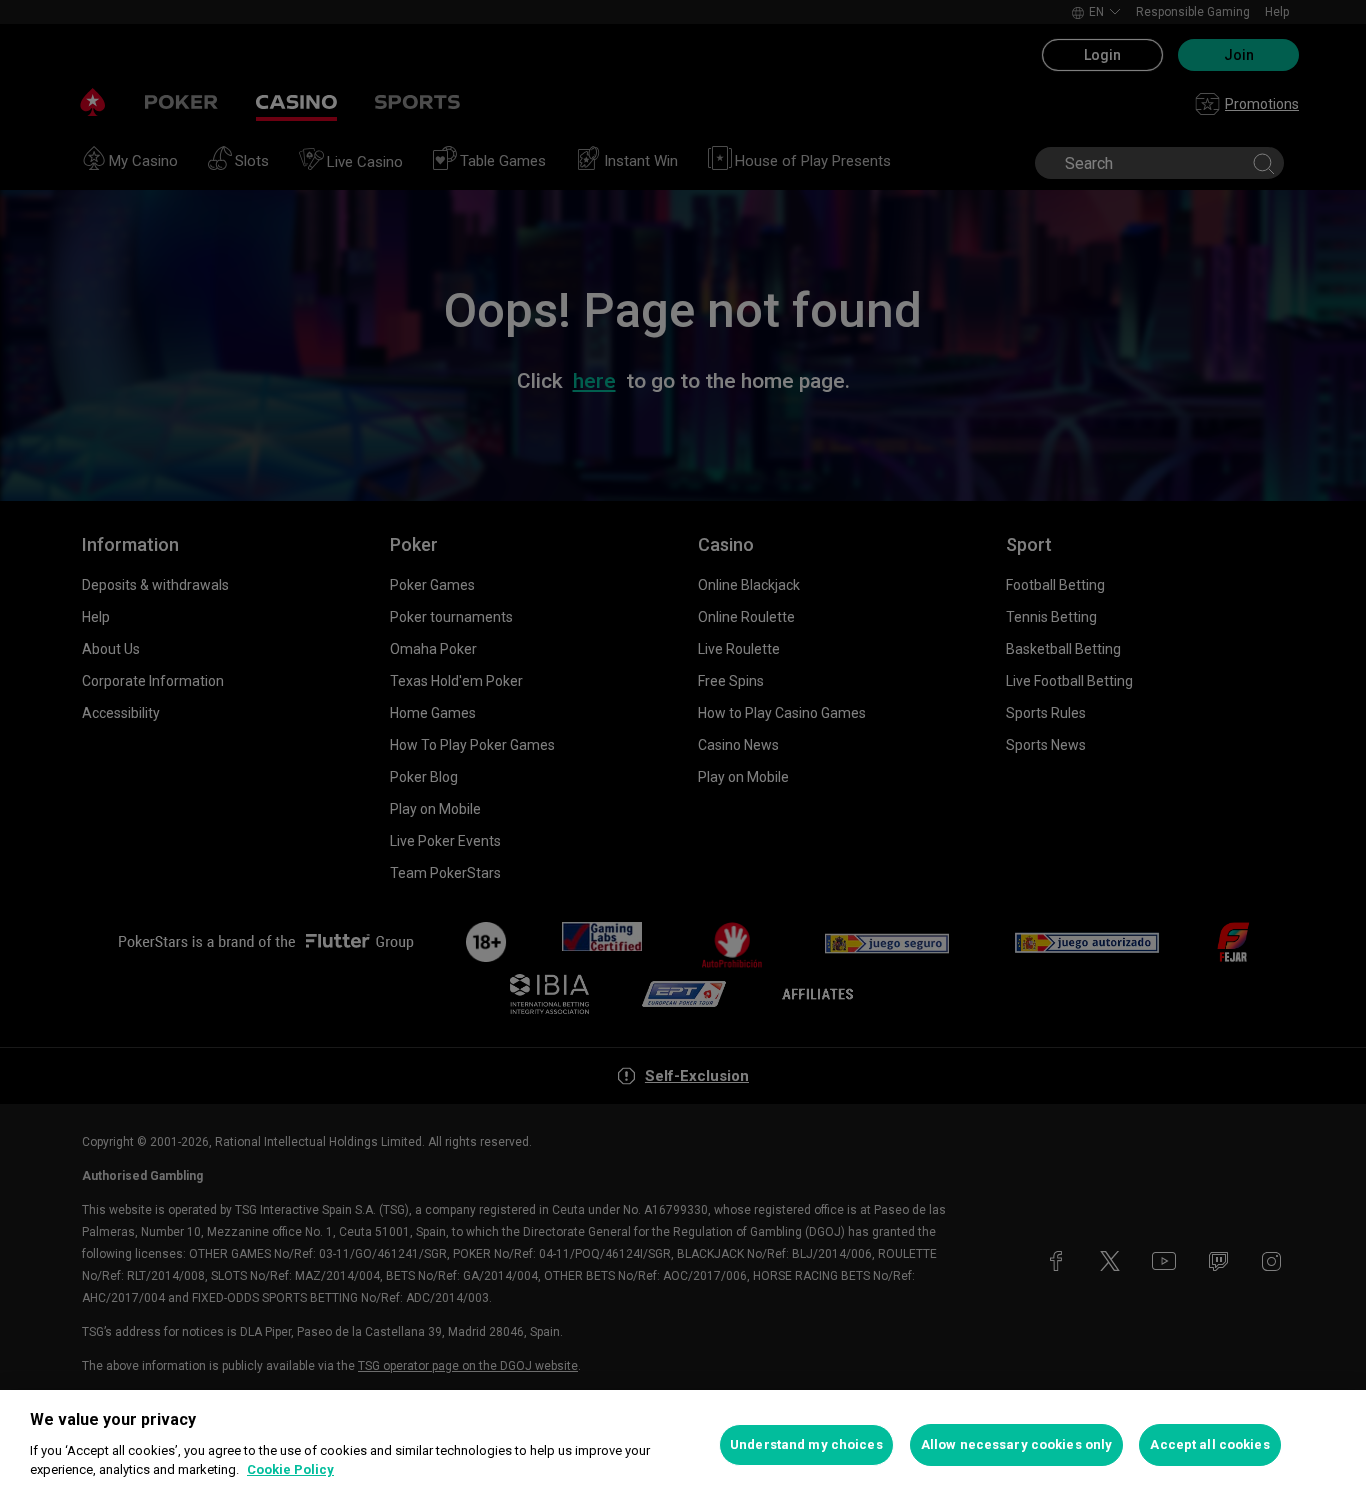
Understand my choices (806, 1444)
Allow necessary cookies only (1017, 1444)
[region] (683, 1445)
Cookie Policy (290, 1469)
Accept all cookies (1209, 1444)
